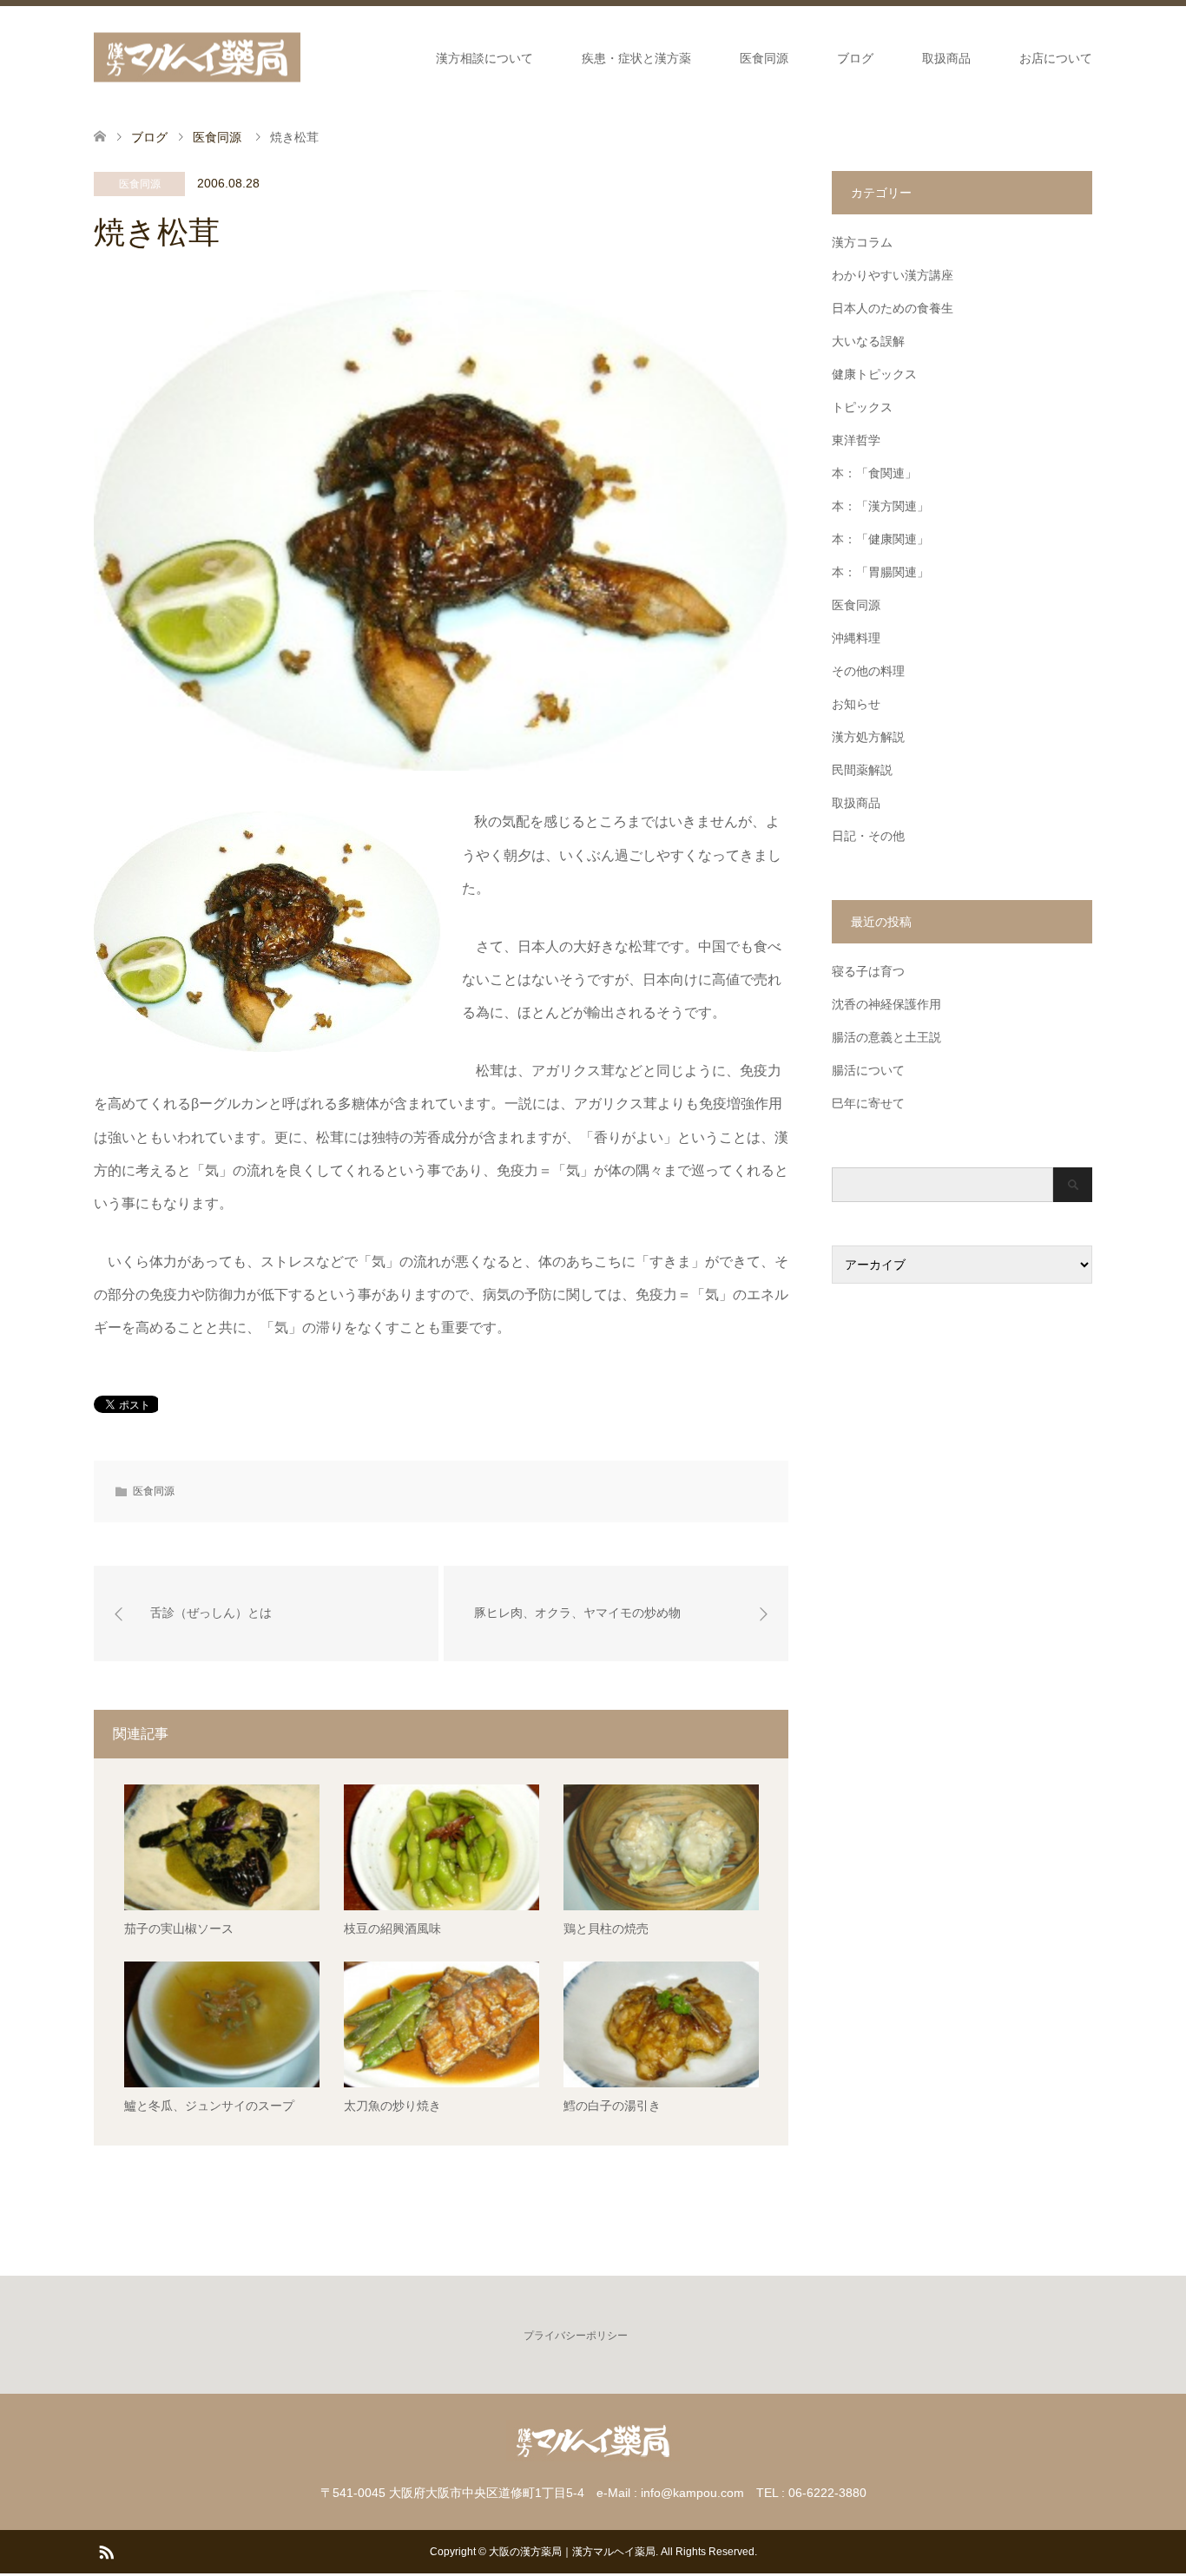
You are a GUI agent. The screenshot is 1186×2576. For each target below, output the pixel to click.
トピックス (862, 407)
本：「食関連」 (874, 473)
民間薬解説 (862, 770)
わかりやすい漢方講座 (893, 275)
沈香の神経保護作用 (886, 1004)
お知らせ (856, 704)
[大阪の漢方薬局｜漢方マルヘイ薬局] (197, 58)
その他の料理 (868, 671)
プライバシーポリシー (576, 2336)
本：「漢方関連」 (880, 506)
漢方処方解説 (868, 737)
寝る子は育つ (868, 971)
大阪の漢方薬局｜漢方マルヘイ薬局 (572, 2552)
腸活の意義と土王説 (886, 1037)
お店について (1056, 58)
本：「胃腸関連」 (880, 572)
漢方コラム (862, 242)
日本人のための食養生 (893, 308)
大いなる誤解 (868, 341)
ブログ (855, 58)
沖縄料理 (856, 638)
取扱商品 (946, 58)
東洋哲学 (856, 440)
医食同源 (764, 58)
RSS (106, 2551)
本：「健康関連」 (880, 539)
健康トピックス (874, 374)
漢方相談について (484, 58)
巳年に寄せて (868, 1103)
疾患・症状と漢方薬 (636, 58)
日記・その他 (868, 836)
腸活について (868, 1070)
